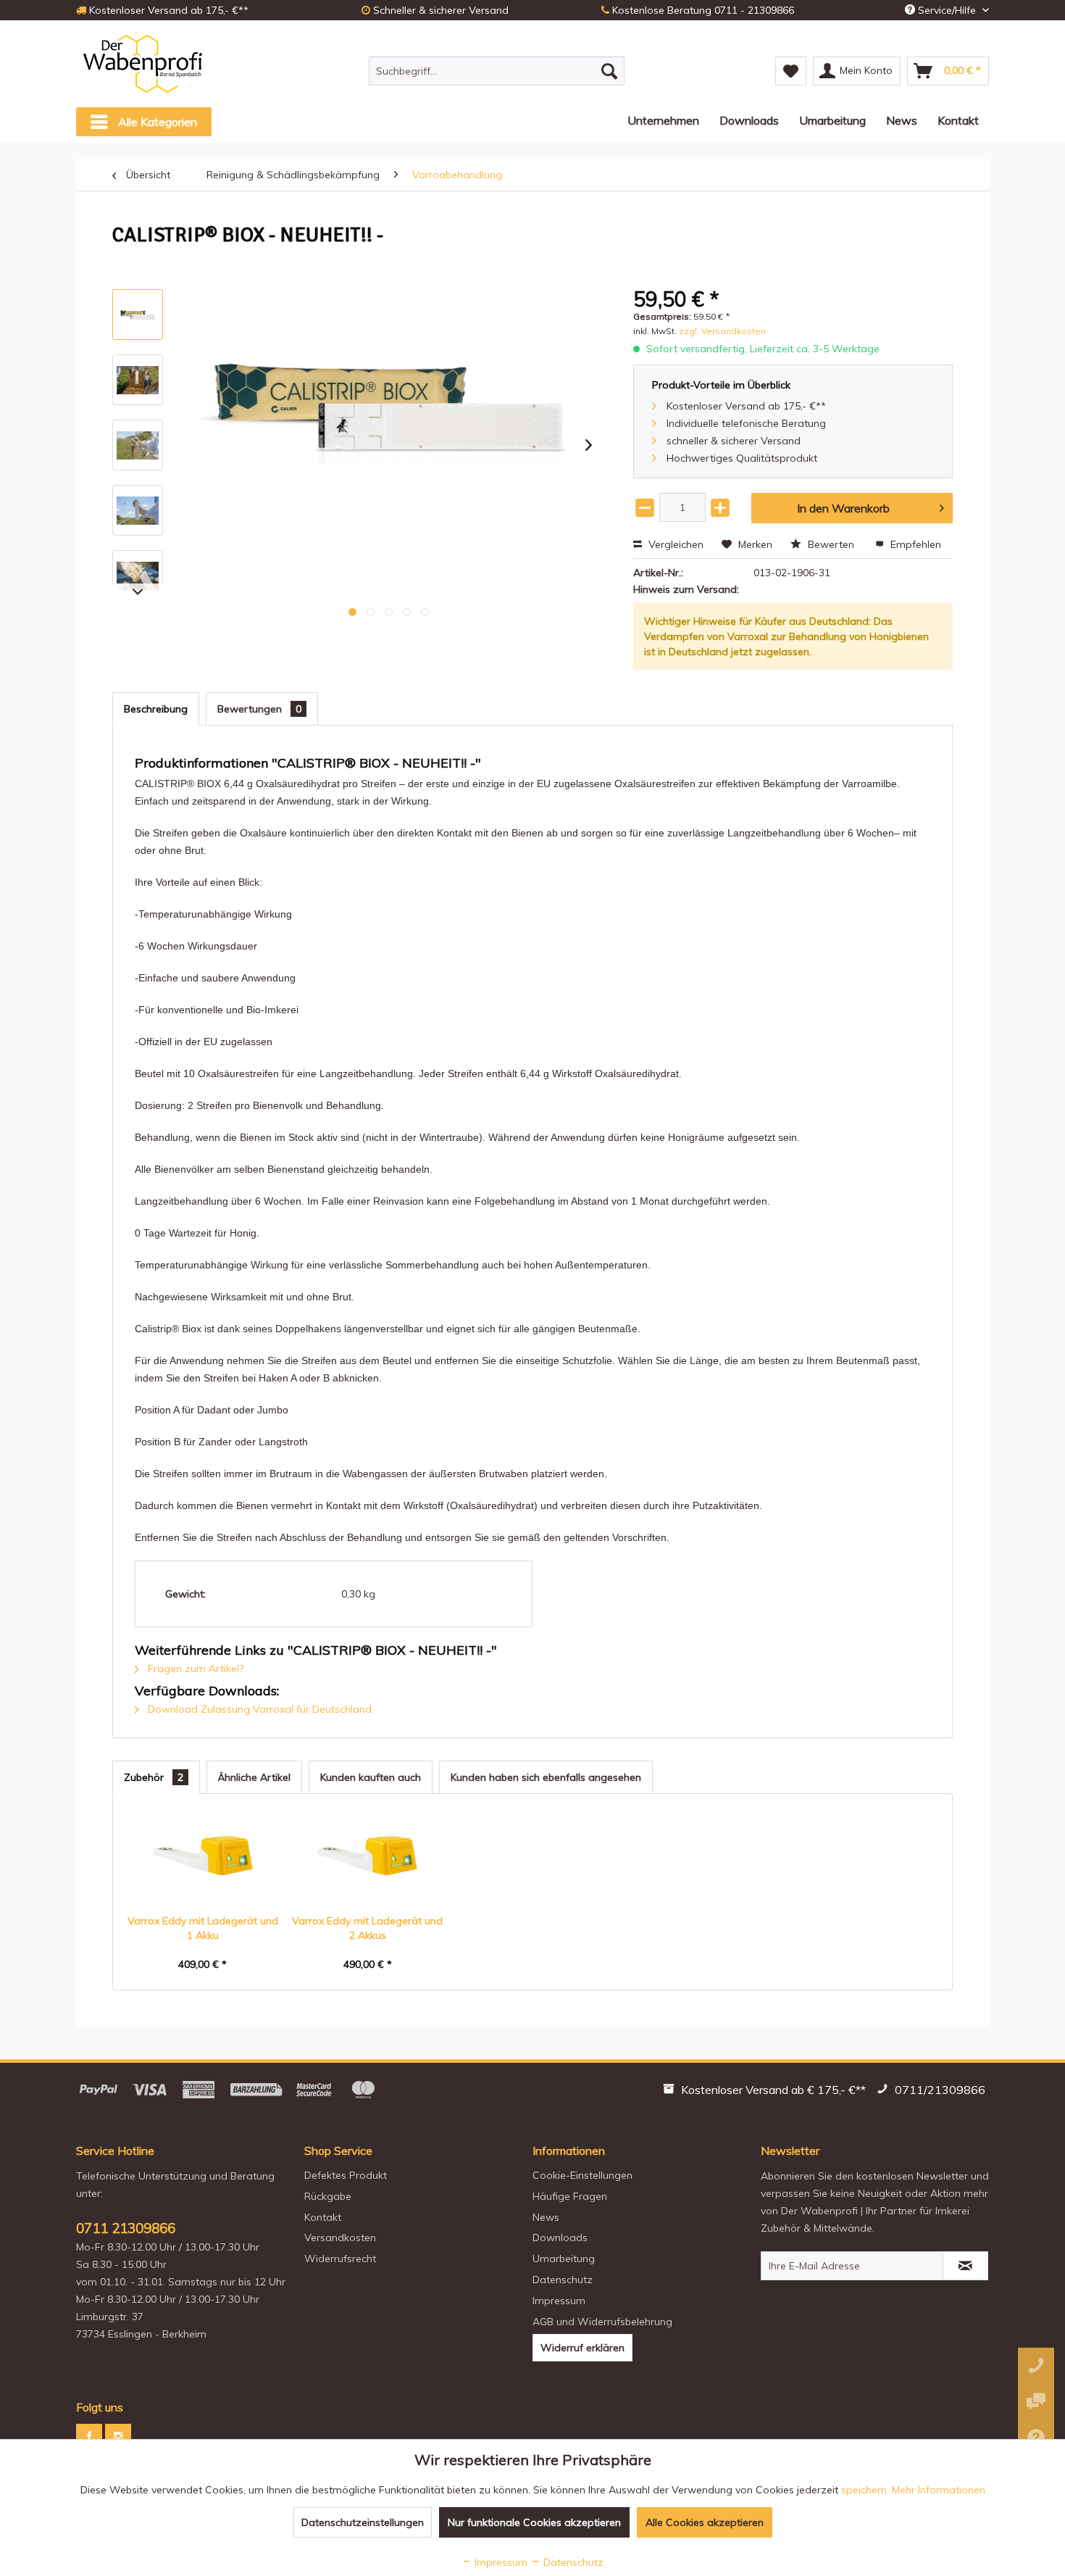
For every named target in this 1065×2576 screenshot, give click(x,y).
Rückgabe (328, 2196)
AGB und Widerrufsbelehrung (602, 2322)
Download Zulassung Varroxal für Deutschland (258, 1709)
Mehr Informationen (939, 2490)
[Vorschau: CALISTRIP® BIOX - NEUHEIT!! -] (138, 315)
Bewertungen (259, 709)
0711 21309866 (126, 2228)
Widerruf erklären (582, 2348)
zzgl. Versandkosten (722, 331)
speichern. (866, 2490)
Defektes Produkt (346, 2175)
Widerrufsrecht (340, 2259)
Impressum (559, 2301)
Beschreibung (156, 709)
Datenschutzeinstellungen (363, 2522)
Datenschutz (563, 2280)
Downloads (560, 2238)
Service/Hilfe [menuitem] (947, 10)
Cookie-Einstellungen (582, 2175)
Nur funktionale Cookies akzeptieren (534, 2522)
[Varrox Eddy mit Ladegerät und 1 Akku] (203, 1856)
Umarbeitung (564, 2259)
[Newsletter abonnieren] (965, 2266)
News (546, 2217)
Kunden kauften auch (371, 1777)
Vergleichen (674, 544)
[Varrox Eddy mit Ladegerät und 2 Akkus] (368, 1856)
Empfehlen (914, 544)
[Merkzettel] (791, 71)
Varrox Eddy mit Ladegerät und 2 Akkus (367, 1928)
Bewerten (831, 544)
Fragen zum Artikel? (194, 1669)
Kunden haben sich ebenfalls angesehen (546, 1777)
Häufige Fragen (570, 2196)
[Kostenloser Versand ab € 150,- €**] (766, 2092)
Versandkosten (340, 2238)
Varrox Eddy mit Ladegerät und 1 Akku (203, 1928)
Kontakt (323, 2217)
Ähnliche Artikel (254, 1777)
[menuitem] (497, 71)
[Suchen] (609, 71)
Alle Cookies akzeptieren (705, 2522)
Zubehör (154, 1777)
